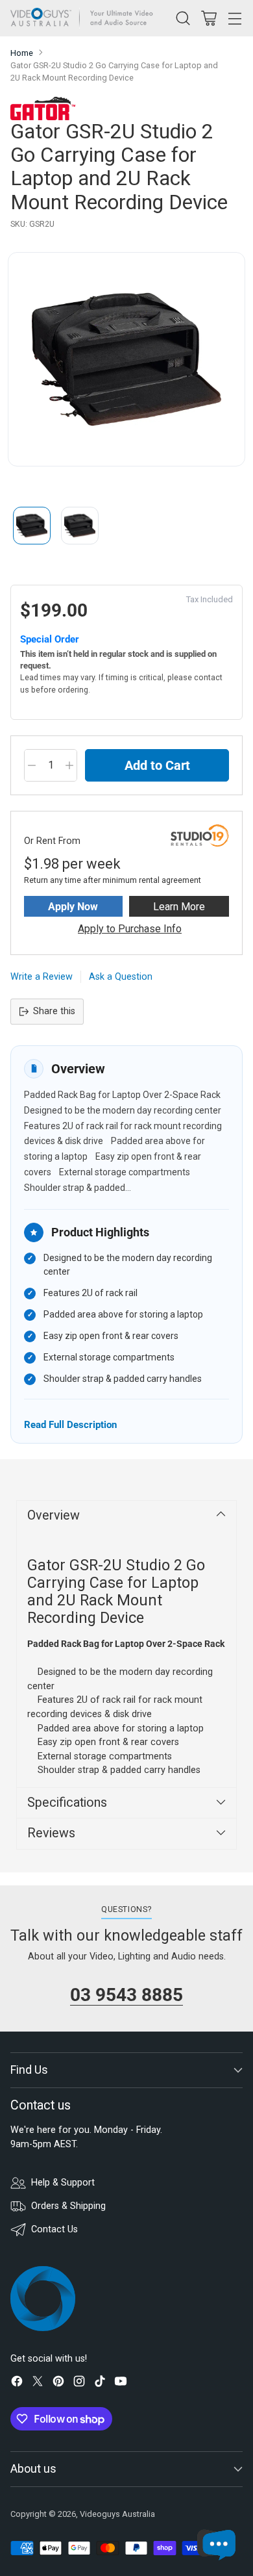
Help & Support (63, 2183)
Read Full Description (70, 1424)
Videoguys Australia (117, 2514)
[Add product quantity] (69, 765)
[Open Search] (183, 18)
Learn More (179, 907)
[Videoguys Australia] (85, 18)
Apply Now (73, 907)
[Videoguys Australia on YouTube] (121, 2383)
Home (22, 53)
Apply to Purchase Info (130, 929)
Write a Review (42, 977)
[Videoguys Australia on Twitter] (38, 2383)
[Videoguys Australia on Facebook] (17, 2383)
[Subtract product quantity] (32, 765)
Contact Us (54, 2229)
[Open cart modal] (209, 18)
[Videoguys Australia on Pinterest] (58, 2383)
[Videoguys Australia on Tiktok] (100, 2383)
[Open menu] (235, 18)
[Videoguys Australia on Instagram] (79, 2383)
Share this (54, 1011)
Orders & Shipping (68, 2206)
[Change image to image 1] (32, 526)
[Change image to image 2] (80, 526)
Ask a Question (121, 977)
